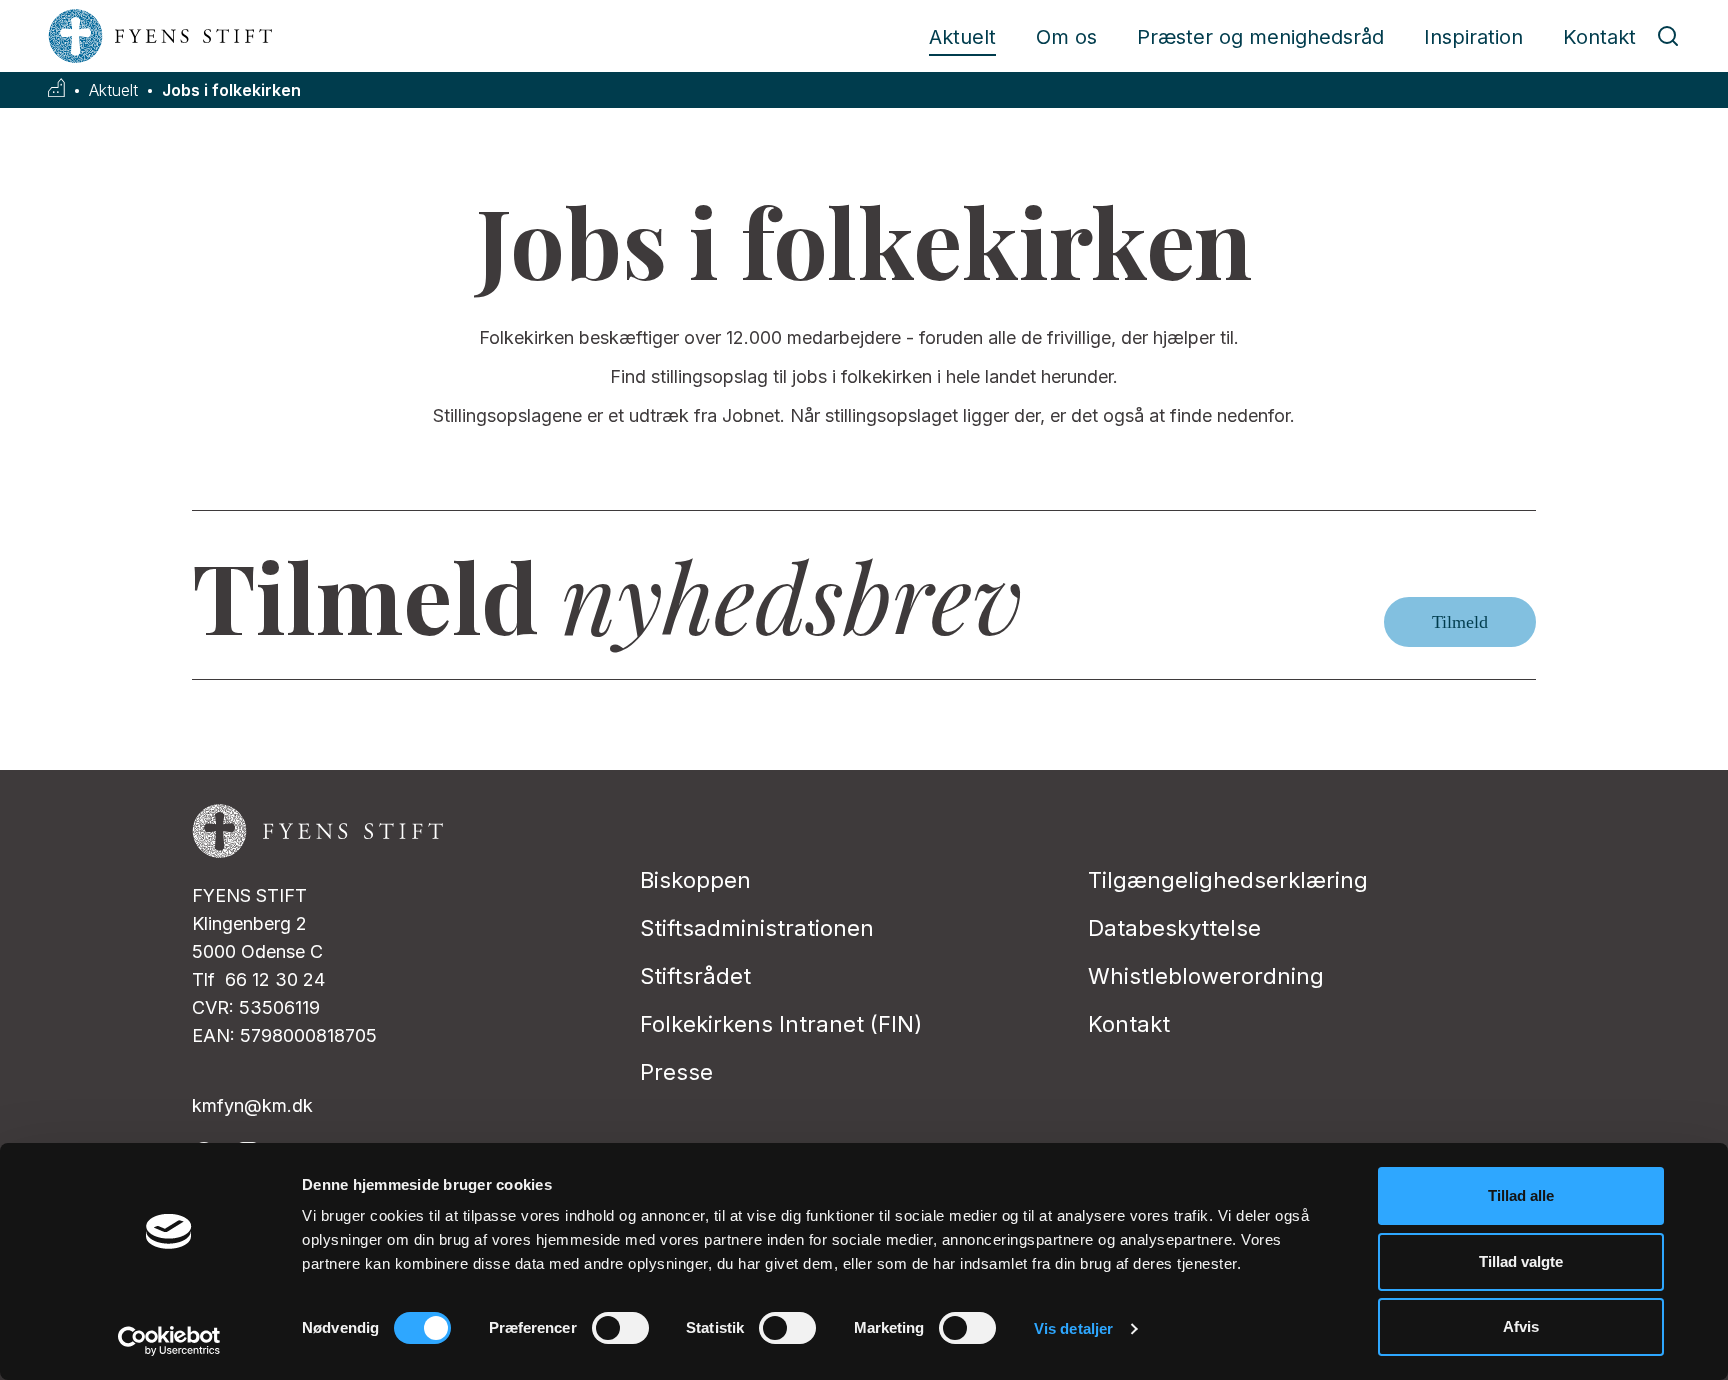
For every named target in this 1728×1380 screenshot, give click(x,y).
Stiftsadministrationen (757, 928)
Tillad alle (1521, 1195)
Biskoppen (695, 880)
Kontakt (1599, 37)
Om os (1066, 37)
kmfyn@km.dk (252, 1105)
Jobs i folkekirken (231, 90)
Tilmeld (1460, 622)
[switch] (620, 1328)
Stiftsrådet (695, 976)
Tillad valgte (1521, 1261)
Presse (676, 1072)
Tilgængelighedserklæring (1228, 880)
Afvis (1521, 1326)
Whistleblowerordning (1206, 976)
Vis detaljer (1073, 1328)
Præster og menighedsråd (1260, 37)
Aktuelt (962, 37)
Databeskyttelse (1174, 928)
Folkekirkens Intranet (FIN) (781, 1024)
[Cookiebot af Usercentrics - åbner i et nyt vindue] (169, 1341)
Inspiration (1473, 37)
